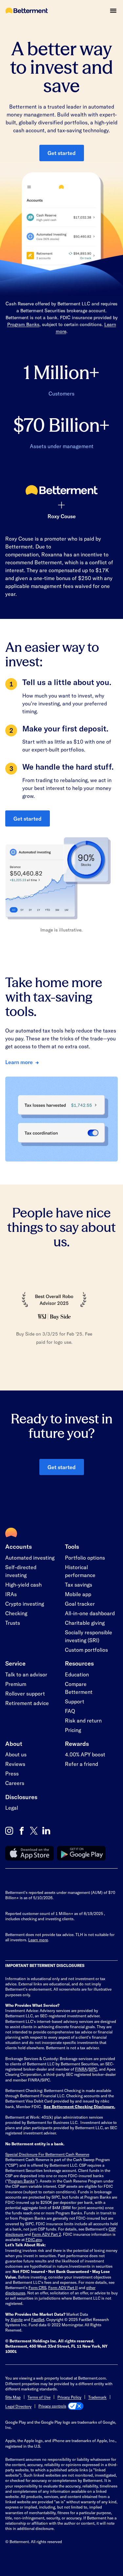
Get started (62, 153)
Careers (15, 1783)
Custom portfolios (86, 1650)
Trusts (13, 1623)
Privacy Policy (69, 2397)
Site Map (13, 2397)
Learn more (19, 1062)
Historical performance (80, 1571)
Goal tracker (80, 1604)
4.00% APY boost (85, 1754)
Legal (12, 1808)
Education (77, 1674)
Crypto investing (25, 1604)
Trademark (97, 2397)
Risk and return (83, 1720)
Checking (16, 1613)
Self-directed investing (21, 1571)
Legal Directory (18, 2406)
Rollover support (25, 1693)
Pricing (73, 1730)
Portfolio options (85, 1557)
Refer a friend (82, 1764)
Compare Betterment (79, 1688)
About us (16, 1754)
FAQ (70, 1711)
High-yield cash (23, 1584)
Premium (16, 1684)
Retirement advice (27, 1703)
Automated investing (30, 1557)
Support (75, 1701)
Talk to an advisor (26, 1674)
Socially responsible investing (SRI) (89, 1636)
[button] (113, 11)
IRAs (11, 1594)
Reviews (15, 1764)
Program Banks (23, 324)
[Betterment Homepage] (27, 11)
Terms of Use (39, 2397)
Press (12, 1773)
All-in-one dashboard (90, 1613)
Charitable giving (85, 1623)
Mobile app (78, 1594)
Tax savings (79, 1584)
